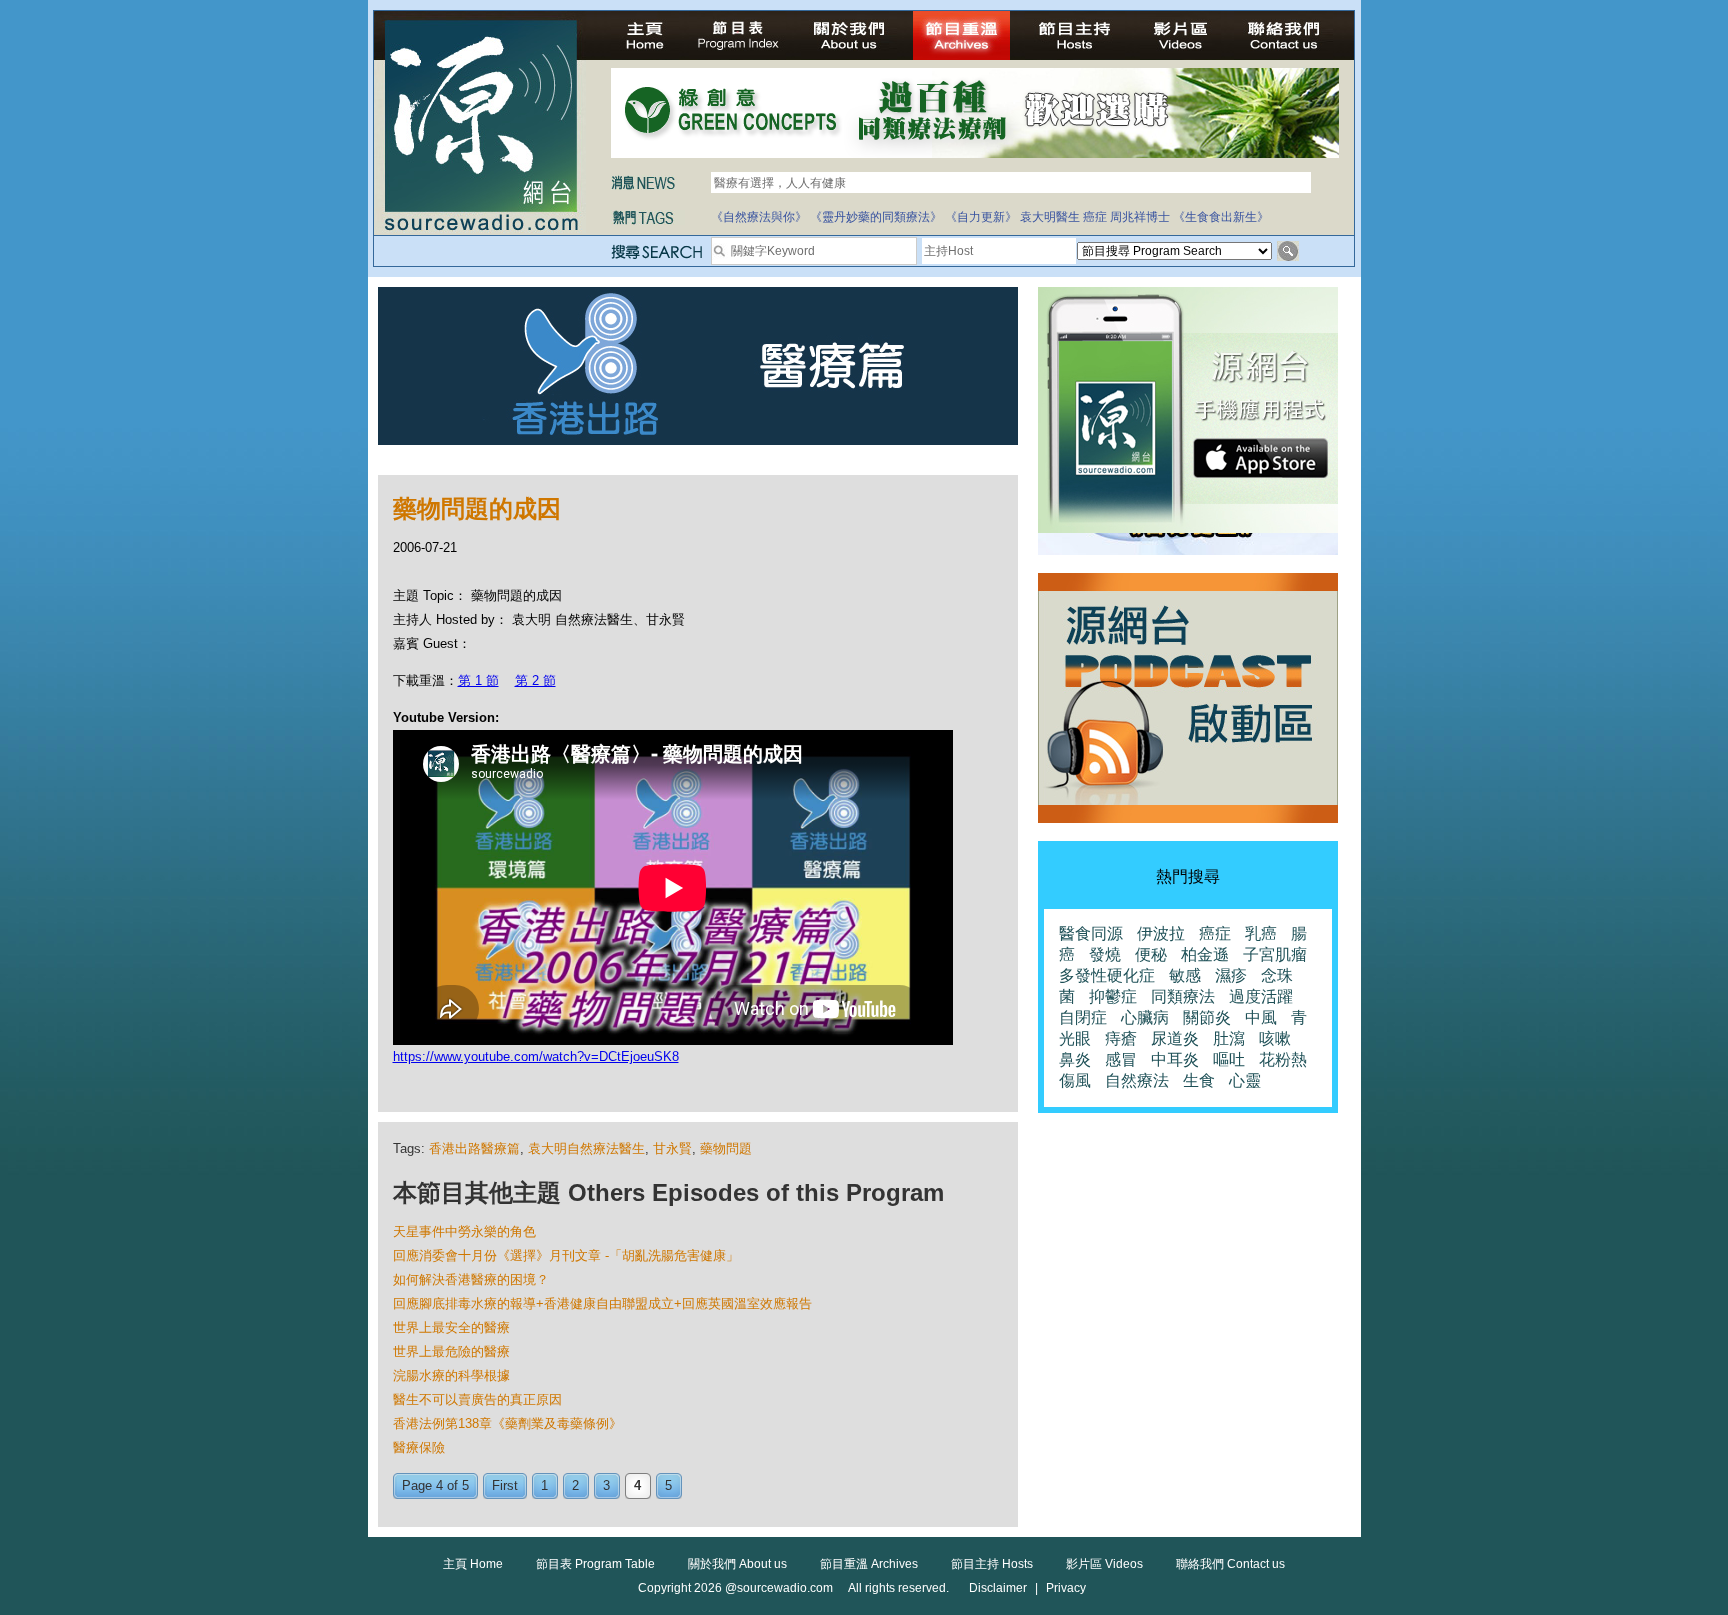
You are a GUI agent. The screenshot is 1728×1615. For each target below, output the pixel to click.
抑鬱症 (1113, 996)
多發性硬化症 (1107, 975)
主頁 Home (473, 1564)
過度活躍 (1261, 996)
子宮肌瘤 (1275, 954)
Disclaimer (998, 1588)
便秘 (1151, 954)
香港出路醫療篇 (474, 1148)
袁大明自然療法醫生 (586, 1148)
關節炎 (1207, 1017)
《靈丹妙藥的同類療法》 (876, 217)
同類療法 (1183, 996)
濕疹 (1231, 975)
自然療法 (1137, 1080)
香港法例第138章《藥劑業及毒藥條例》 (507, 1423)
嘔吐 (1229, 1059)
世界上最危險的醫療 (451, 1351)
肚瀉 (1229, 1038)
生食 (1199, 1080)
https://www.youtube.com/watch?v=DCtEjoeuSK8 (536, 1056)
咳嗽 (1275, 1038)
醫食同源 (1091, 933)
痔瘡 (1121, 1038)
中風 (1261, 1017)
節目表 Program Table (595, 1564)
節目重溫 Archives (869, 1564)
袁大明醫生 (1050, 217)
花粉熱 (1283, 1059)
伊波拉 (1161, 933)
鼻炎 (1075, 1059)
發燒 (1105, 954)
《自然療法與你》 (759, 217)
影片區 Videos (1104, 1564)
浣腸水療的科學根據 (451, 1375)
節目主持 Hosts (992, 1564)
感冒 (1121, 1059)
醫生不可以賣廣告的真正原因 (477, 1399)
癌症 (1095, 217)
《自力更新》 (981, 217)
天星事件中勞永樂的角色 (464, 1231)
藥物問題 (726, 1148)
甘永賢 (672, 1148)
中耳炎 (1175, 1059)
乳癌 (1261, 933)
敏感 (1185, 975)
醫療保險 (419, 1447)
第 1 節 (478, 680)
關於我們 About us (737, 1564)
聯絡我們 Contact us (1230, 1564)
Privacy (1066, 1588)
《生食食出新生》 (1221, 217)
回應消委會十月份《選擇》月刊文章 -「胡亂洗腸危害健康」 (566, 1255)
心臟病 (1145, 1017)
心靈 (1245, 1080)
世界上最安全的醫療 (451, 1327)
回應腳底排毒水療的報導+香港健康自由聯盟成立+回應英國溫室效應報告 (602, 1303)
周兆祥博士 (1140, 217)
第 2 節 (535, 680)
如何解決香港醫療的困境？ (471, 1279)
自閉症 (1083, 1017)
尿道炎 (1175, 1038)
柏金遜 (1205, 954)
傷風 (1075, 1080)
